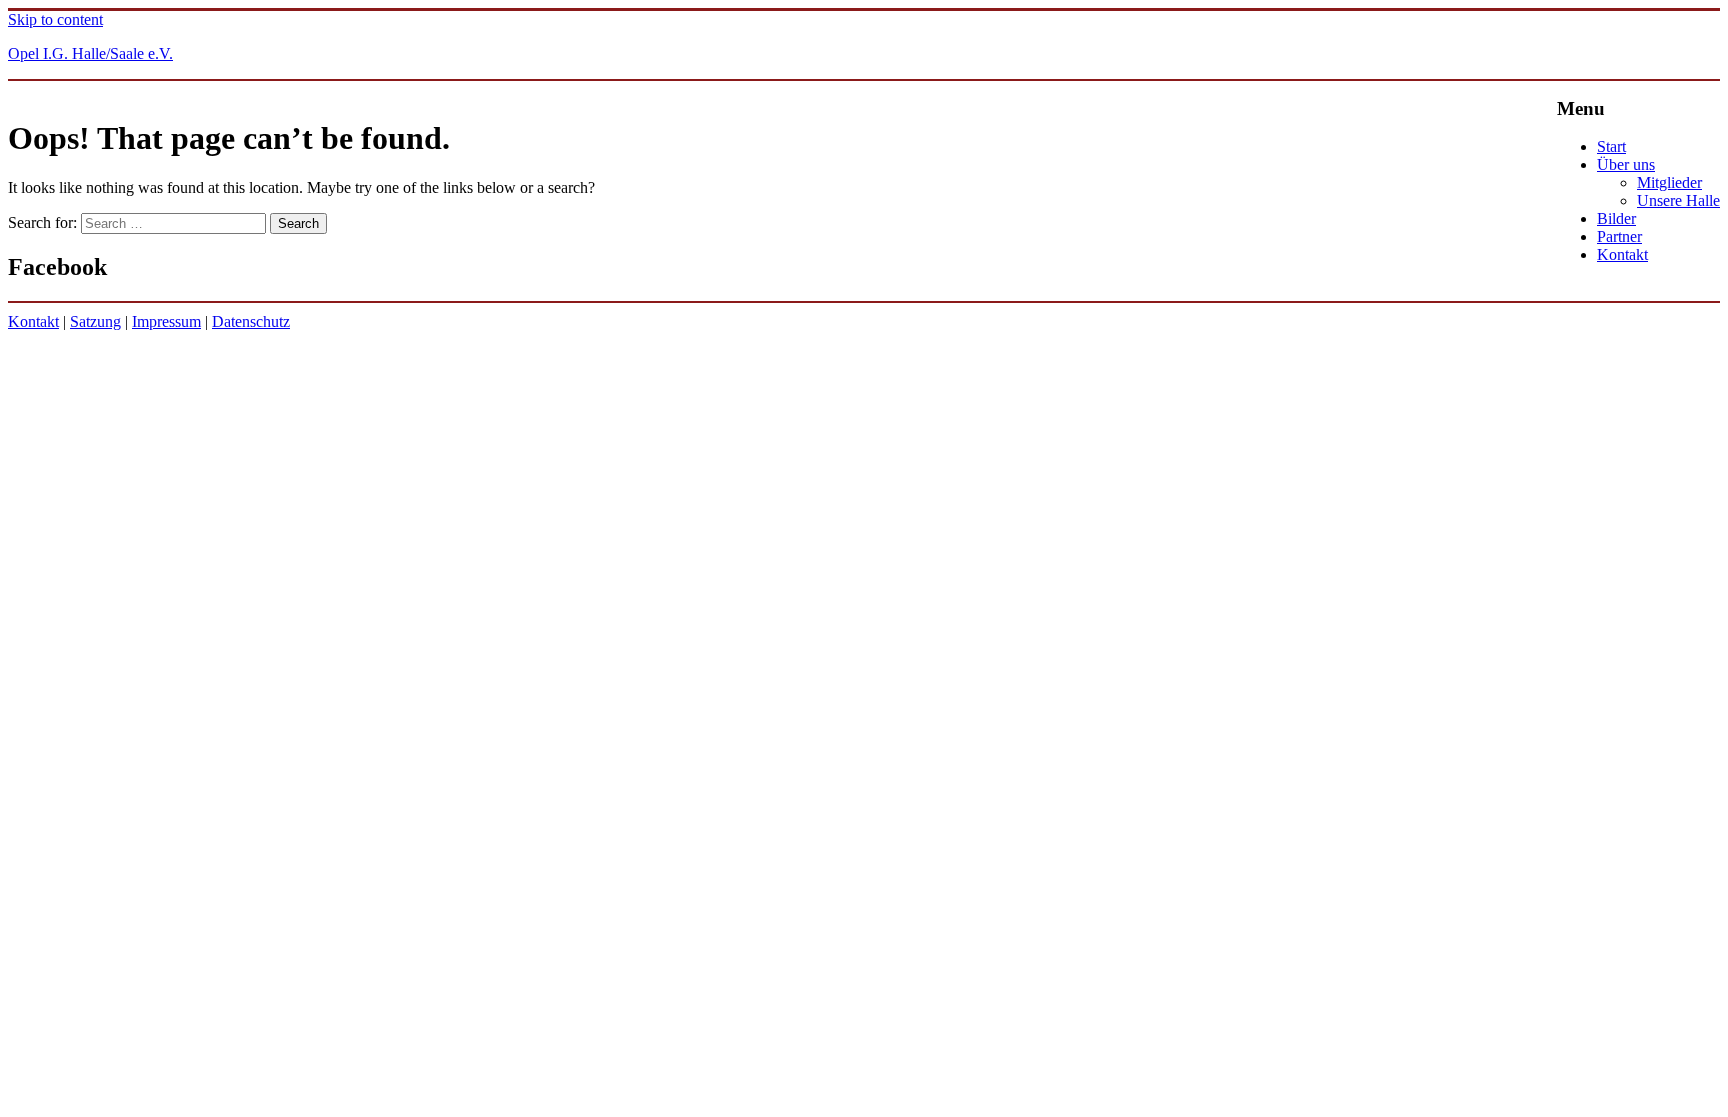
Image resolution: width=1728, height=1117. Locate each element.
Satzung (95, 321)
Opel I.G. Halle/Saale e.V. (90, 53)
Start (1611, 146)
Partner (1619, 236)
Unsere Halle (1678, 200)
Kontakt (1622, 254)
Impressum (166, 321)
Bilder (1616, 218)
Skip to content (55, 19)
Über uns (1626, 164)
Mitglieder (1669, 182)
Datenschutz (251, 321)
